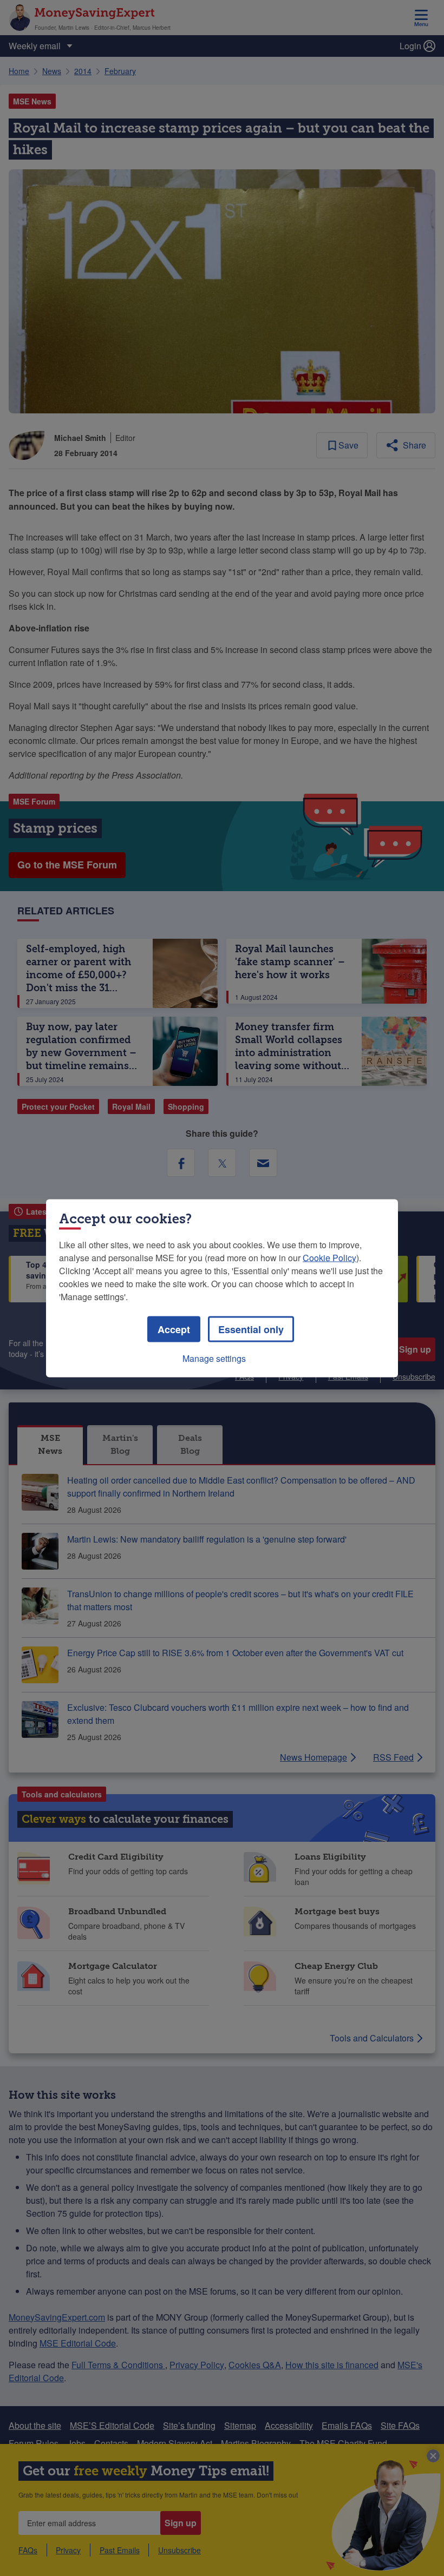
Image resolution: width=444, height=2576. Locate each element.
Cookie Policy (329, 1257)
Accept (174, 1329)
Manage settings (214, 1358)
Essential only (251, 1329)
